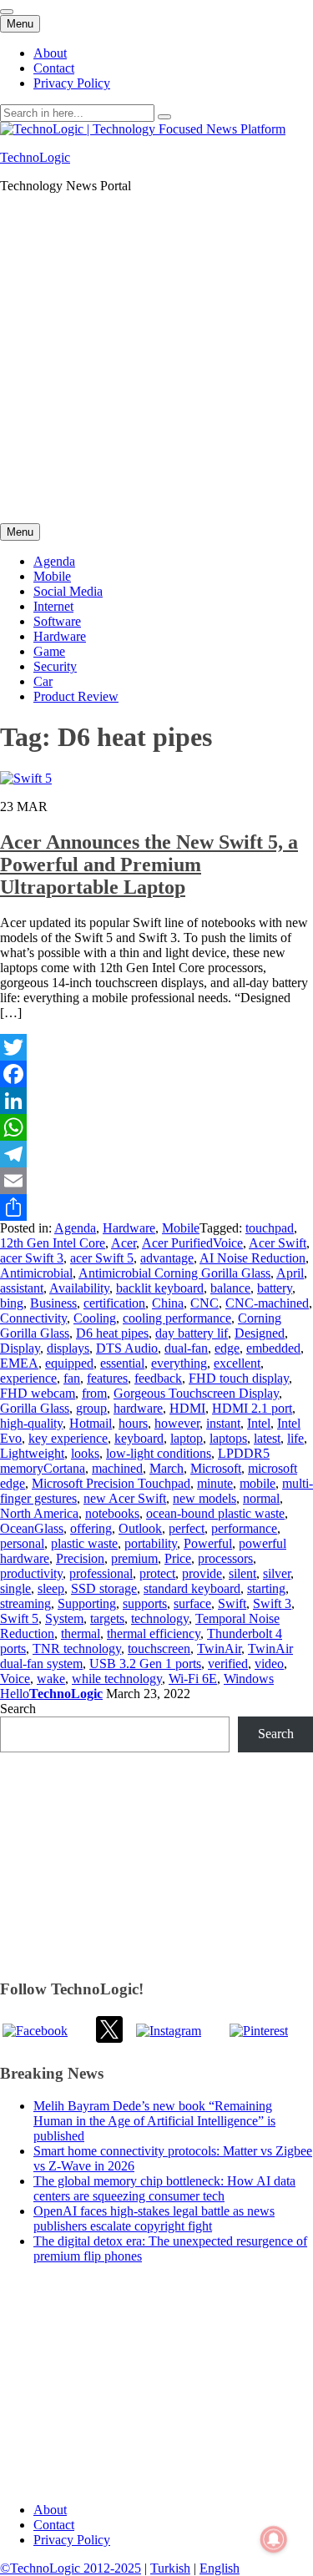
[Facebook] (156, 1074)
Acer (124, 1243)
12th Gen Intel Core (53, 1243)
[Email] (156, 1181)
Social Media (68, 591)
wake (51, 1679)
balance (230, 1288)
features (107, 1378)
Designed (260, 1333)
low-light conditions (159, 1453)
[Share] (156, 1207)
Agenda (54, 561)
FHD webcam (38, 1393)
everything (179, 1363)
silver (277, 1573)
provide (202, 1573)
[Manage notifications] (274, 2539)
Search (18, 1709)
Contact (54, 68)
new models (204, 1498)
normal (261, 1498)
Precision (80, 1558)
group (91, 1408)
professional (101, 1573)
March (167, 1468)
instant (223, 1423)
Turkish (170, 2568)
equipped (69, 1363)
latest (267, 1438)
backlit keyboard (160, 1288)
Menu (20, 24)
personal (22, 1543)
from (94, 1393)
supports (145, 1603)
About (50, 53)
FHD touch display (239, 1378)
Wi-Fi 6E (193, 1679)
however (177, 1423)
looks (85, 1453)
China (168, 1303)
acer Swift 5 (102, 1258)
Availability (79, 1288)
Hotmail (91, 1423)
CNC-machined (267, 1303)
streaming (25, 1603)
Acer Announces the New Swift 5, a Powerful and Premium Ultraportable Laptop (149, 865)
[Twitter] (156, 1047)
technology (160, 1618)
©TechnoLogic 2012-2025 (71, 2568)
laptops (228, 1438)
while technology (117, 1679)
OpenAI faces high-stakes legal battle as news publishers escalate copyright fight (154, 2218)
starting (266, 1588)
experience (28, 1378)
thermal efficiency (154, 1633)
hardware (138, 1408)
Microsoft (216, 1468)
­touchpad (270, 1228)
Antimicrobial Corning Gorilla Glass (174, 1273)
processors (225, 1558)
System (64, 1618)
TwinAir (219, 1648)
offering (91, 1528)
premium (134, 1558)
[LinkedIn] (156, 1101)
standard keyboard (192, 1588)
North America (39, 1513)
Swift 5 (19, 1618)
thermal (81, 1633)
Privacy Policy (72, 83)
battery (275, 1288)
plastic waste (84, 1543)
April (290, 1273)
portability (151, 1543)
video (269, 1664)
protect (157, 1573)
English (220, 2568)
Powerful (208, 1543)
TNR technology (77, 1648)
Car (43, 681)
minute (215, 1483)
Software (57, 621)
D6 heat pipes (112, 1333)
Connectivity (33, 1318)
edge (227, 1348)
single (15, 1588)
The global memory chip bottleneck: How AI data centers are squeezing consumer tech (164, 2188)
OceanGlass (32, 1528)
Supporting (87, 1603)
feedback (158, 1378)
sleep (51, 1588)
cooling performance (177, 1318)
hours (133, 1423)
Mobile (52, 576)
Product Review (76, 696)
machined (117, 1468)
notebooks (112, 1513)
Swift (232, 1603)
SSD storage (104, 1588)
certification (114, 1303)
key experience (68, 1438)
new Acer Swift (125, 1498)
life (295, 1438)
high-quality (31, 1423)
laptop (187, 1438)
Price (178, 1558)
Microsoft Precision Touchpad (111, 1483)
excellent (237, 1363)
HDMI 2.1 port (252, 1408)
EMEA (19, 1363)
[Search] (164, 117)
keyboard (139, 1438)
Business (53, 1303)
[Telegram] (156, 1154)
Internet (53, 606)
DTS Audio (127, 1348)
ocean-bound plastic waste (215, 1513)
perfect (187, 1528)
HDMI (187, 1408)
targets (107, 1618)
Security (55, 666)
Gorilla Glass (35, 1408)
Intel (259, 1423)
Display (20, 1348)
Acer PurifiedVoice (192, 1243)
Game (49, 651)
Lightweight (32, 1453)
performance (244, 1528)
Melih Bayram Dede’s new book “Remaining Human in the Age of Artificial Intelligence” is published (154, 2121)
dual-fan (186, 1348)
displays (68, 1348)
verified (228, 1664)
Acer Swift (278, 1243)
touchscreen (159, 1648)
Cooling (95, 1318)
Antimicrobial (36, 1273)
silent (242, 1573)
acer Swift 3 (32, 1258)
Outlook (140, 1528)
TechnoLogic (35, 157)
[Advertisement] (156, 363)
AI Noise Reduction (252, 1258)
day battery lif (192, 1333)
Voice (15, 1679)
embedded (273, 1348)
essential (122, 1363)
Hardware (60, 636)
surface (192, 1603)
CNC (204, 1303)
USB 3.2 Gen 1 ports (145, 1664)
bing (12, 1303)
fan (72, 1378)
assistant (22, 1288)
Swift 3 (272, 1603)
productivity (31, 1573)
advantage (167, 1258)
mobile (257, 1483)
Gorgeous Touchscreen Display (196, 1393)
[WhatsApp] (156, 1127)
